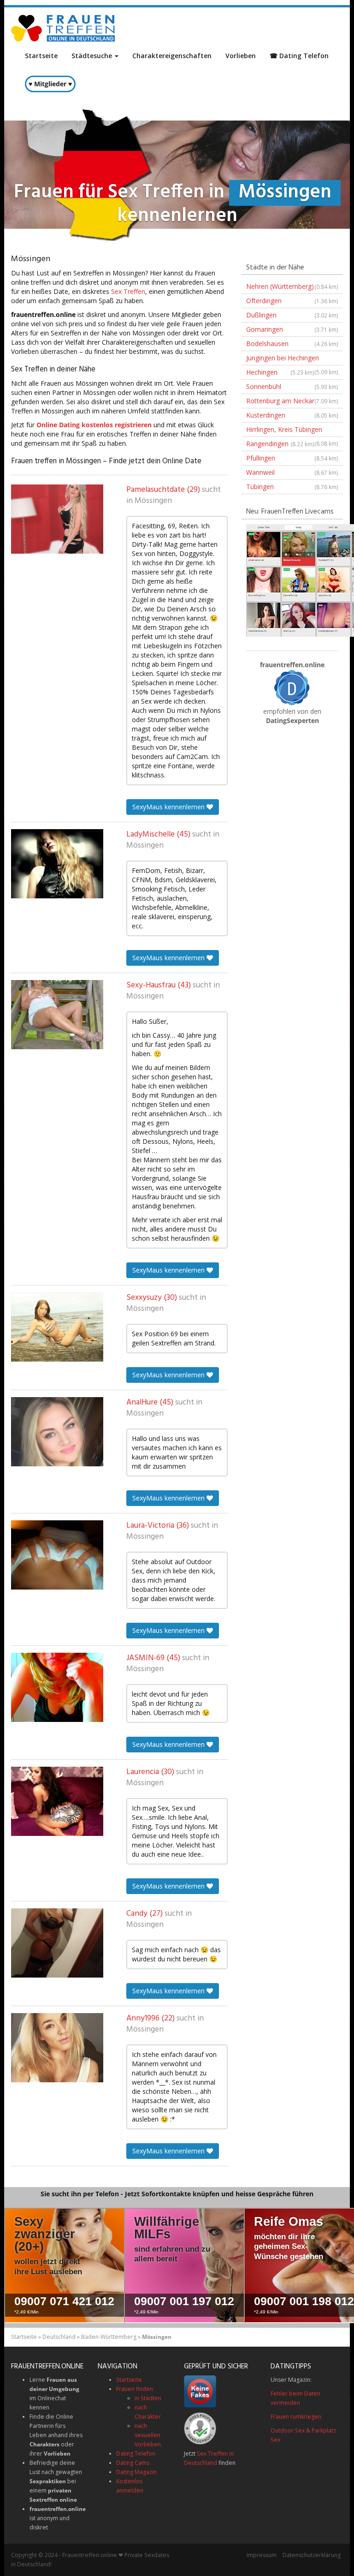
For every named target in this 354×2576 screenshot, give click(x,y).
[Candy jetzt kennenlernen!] (57, 1943)
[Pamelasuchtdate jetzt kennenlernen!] (57, 519)
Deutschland (59, 2337)
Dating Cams (133, 2463)
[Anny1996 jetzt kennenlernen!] (57, 2048)
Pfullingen (292, 458)
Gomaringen (292, 329)
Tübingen (292, 487)
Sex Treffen (128, 291)
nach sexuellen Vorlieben (148, 2435)
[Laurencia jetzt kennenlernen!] (57, 1801)
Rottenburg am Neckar (292, 401)
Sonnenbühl (292, 386)
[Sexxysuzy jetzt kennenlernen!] (57, 1327)
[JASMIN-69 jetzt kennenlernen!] (57, 1687)
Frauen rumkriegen (296, 2417)
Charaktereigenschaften (172, 56)
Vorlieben (241, 56)
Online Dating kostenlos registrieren (94, 425)
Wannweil (292, 472)
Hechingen (280, 372)
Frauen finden (135, 2389)
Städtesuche (93, 56)
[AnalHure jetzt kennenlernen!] (57, 1432)
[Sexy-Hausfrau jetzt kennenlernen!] (57, 1015)
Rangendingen (280, 444)
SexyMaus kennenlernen (169, 807)
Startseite (41, 56)
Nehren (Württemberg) (292, 286)
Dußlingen (292, 315)
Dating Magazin (136, 2472)
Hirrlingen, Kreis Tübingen (292, 431)
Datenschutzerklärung (312, 2555)
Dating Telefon (136, 2453)
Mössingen (153, 501)
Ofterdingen (292, 301)
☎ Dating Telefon (299, 56)
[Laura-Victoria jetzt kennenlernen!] (57, 1555)
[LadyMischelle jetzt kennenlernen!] (57, 864)
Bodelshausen (292, 344)
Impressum (262, 2555)
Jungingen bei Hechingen (292, 359)
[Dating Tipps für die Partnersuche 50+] (292, 687)
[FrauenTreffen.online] (64, 28)
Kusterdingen (292, 415)
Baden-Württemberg (109, 2337)
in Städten (148, 2398)
